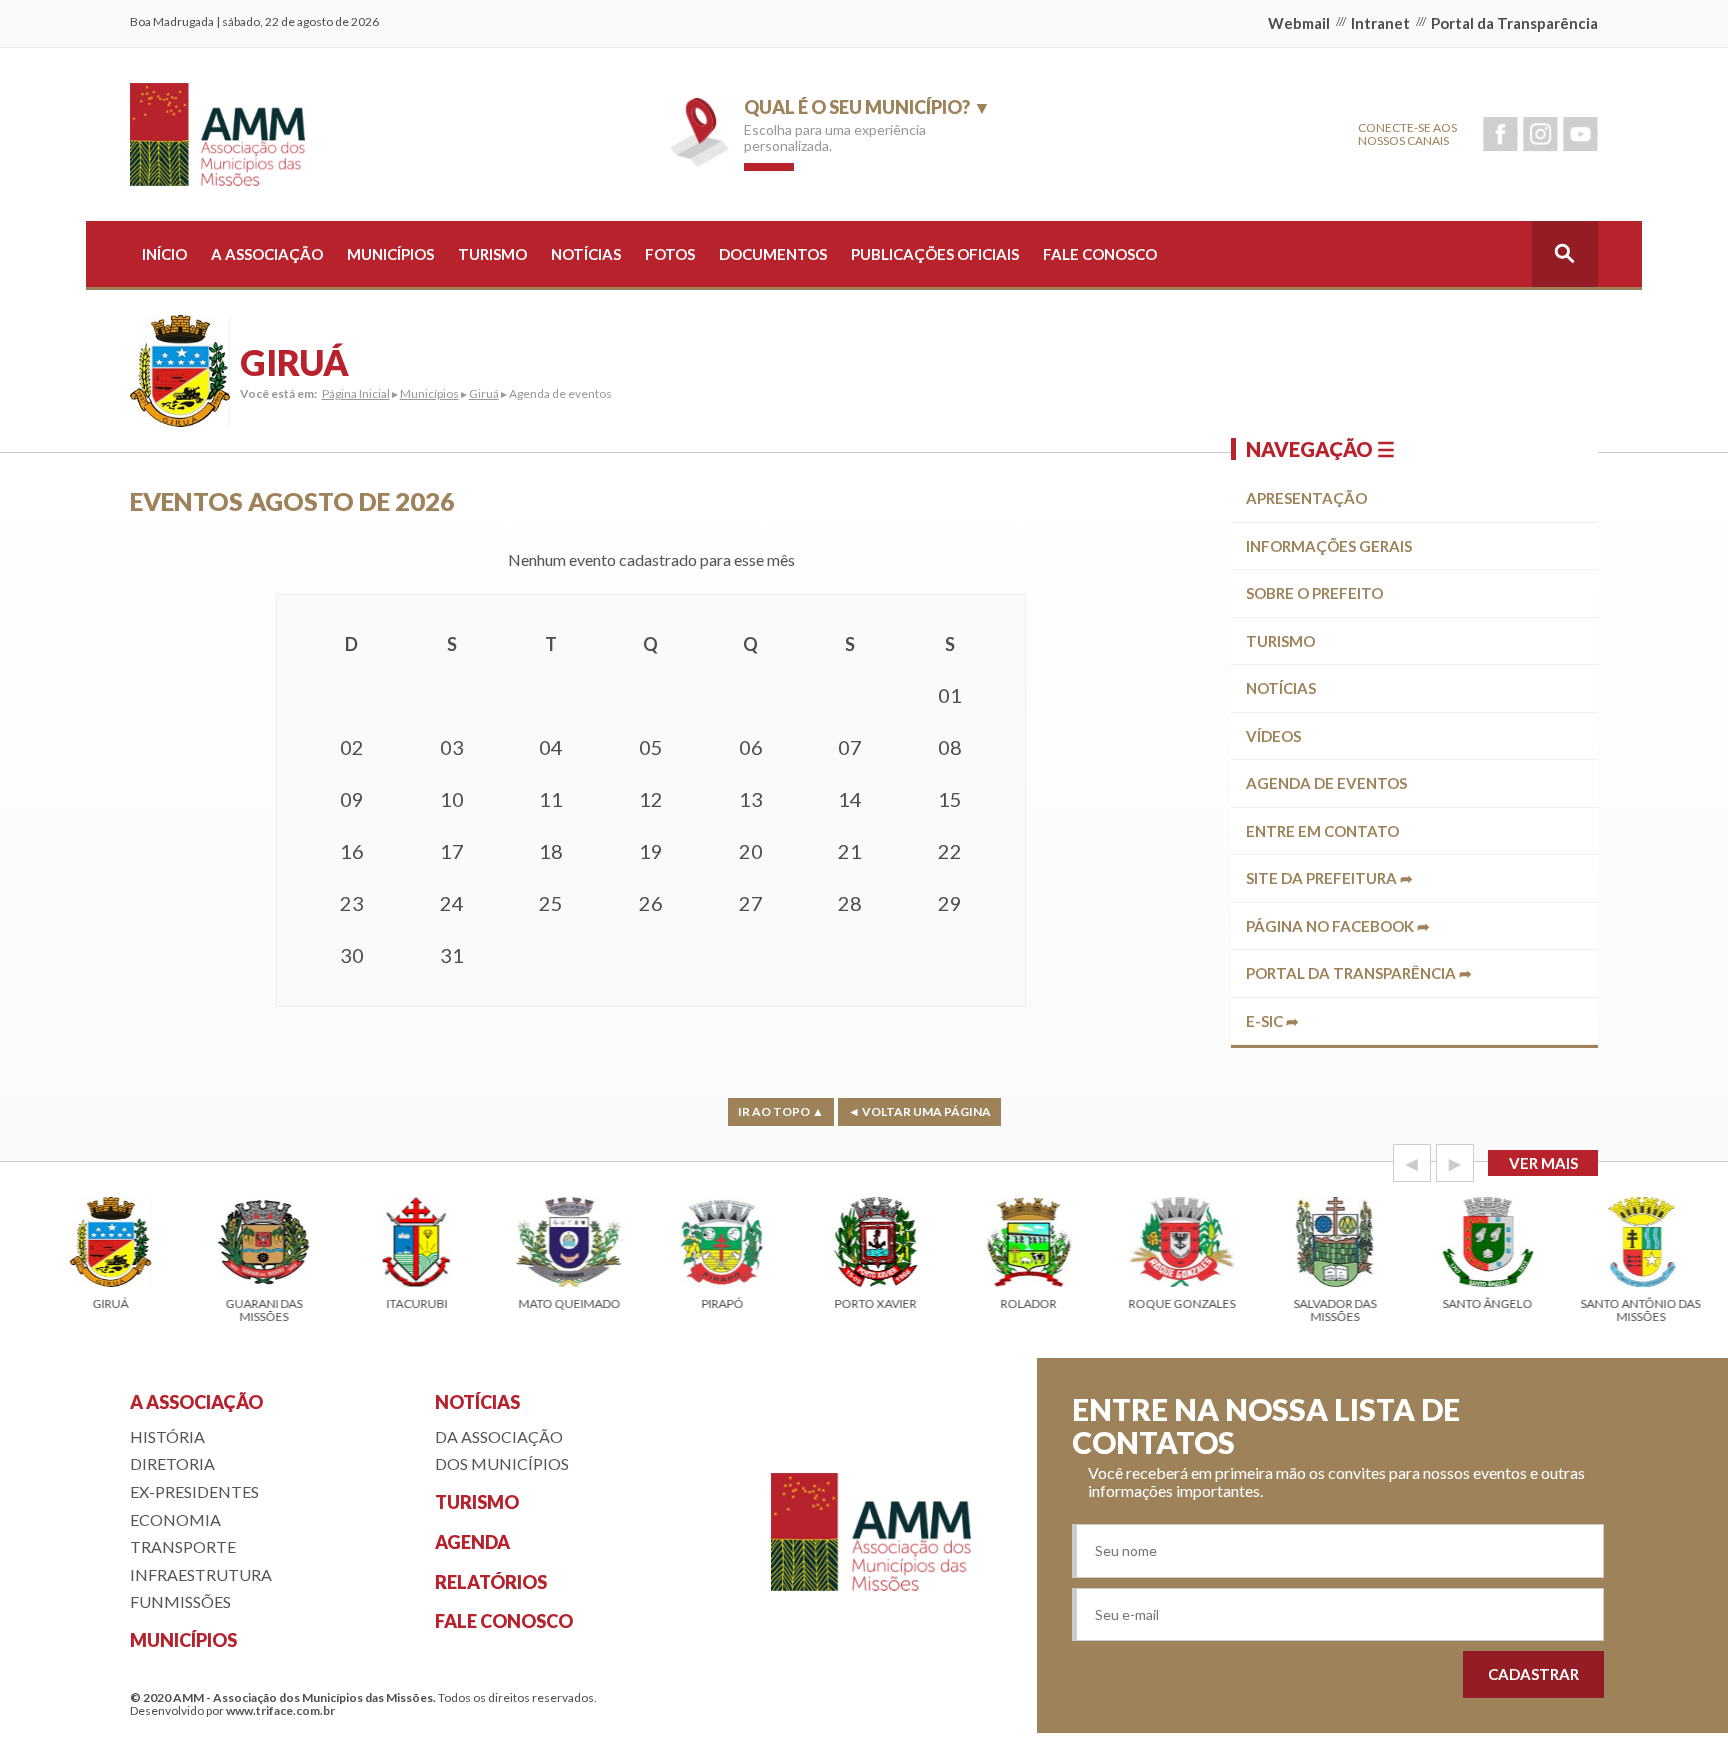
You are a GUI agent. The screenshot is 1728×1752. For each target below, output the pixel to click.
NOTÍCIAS (586, 254)
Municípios (429, 393)
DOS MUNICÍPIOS (502, 1463)
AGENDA (472, 1542)
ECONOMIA (175, 1519)
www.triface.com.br (280, 1710)
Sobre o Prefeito (1314, 593)
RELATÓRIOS (491, 1582)
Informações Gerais (1329, 546)
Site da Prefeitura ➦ (1329, 878)
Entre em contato (1322, 831)
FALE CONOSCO (1100, 254)
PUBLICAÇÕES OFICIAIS (935, 254)
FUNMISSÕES (180, 1601)
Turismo (1280, 641)
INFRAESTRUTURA (201, 1574)
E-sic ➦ (1272, 1021)
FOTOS (670, 254)
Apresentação (1306, 498)
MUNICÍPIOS (390, 254)
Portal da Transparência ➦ (1359, 973)
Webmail (1299, 23)
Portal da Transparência (1514, 23)
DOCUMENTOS (773, 254)
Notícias (1281, 688)
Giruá (484, 393)
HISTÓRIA (167, 1436)
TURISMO (492, 254)
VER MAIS (1543, 1163)
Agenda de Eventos (1326, 783)
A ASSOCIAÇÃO (267, 254)
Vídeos (1273, 736)
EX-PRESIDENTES (194, 1491)
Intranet (1380, 23)
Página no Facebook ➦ (1338, 926)
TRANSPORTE (183, 1546)
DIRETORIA (172, 1463)
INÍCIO (164, 254)
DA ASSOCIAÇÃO (499, 1436)
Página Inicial (356, 393)
